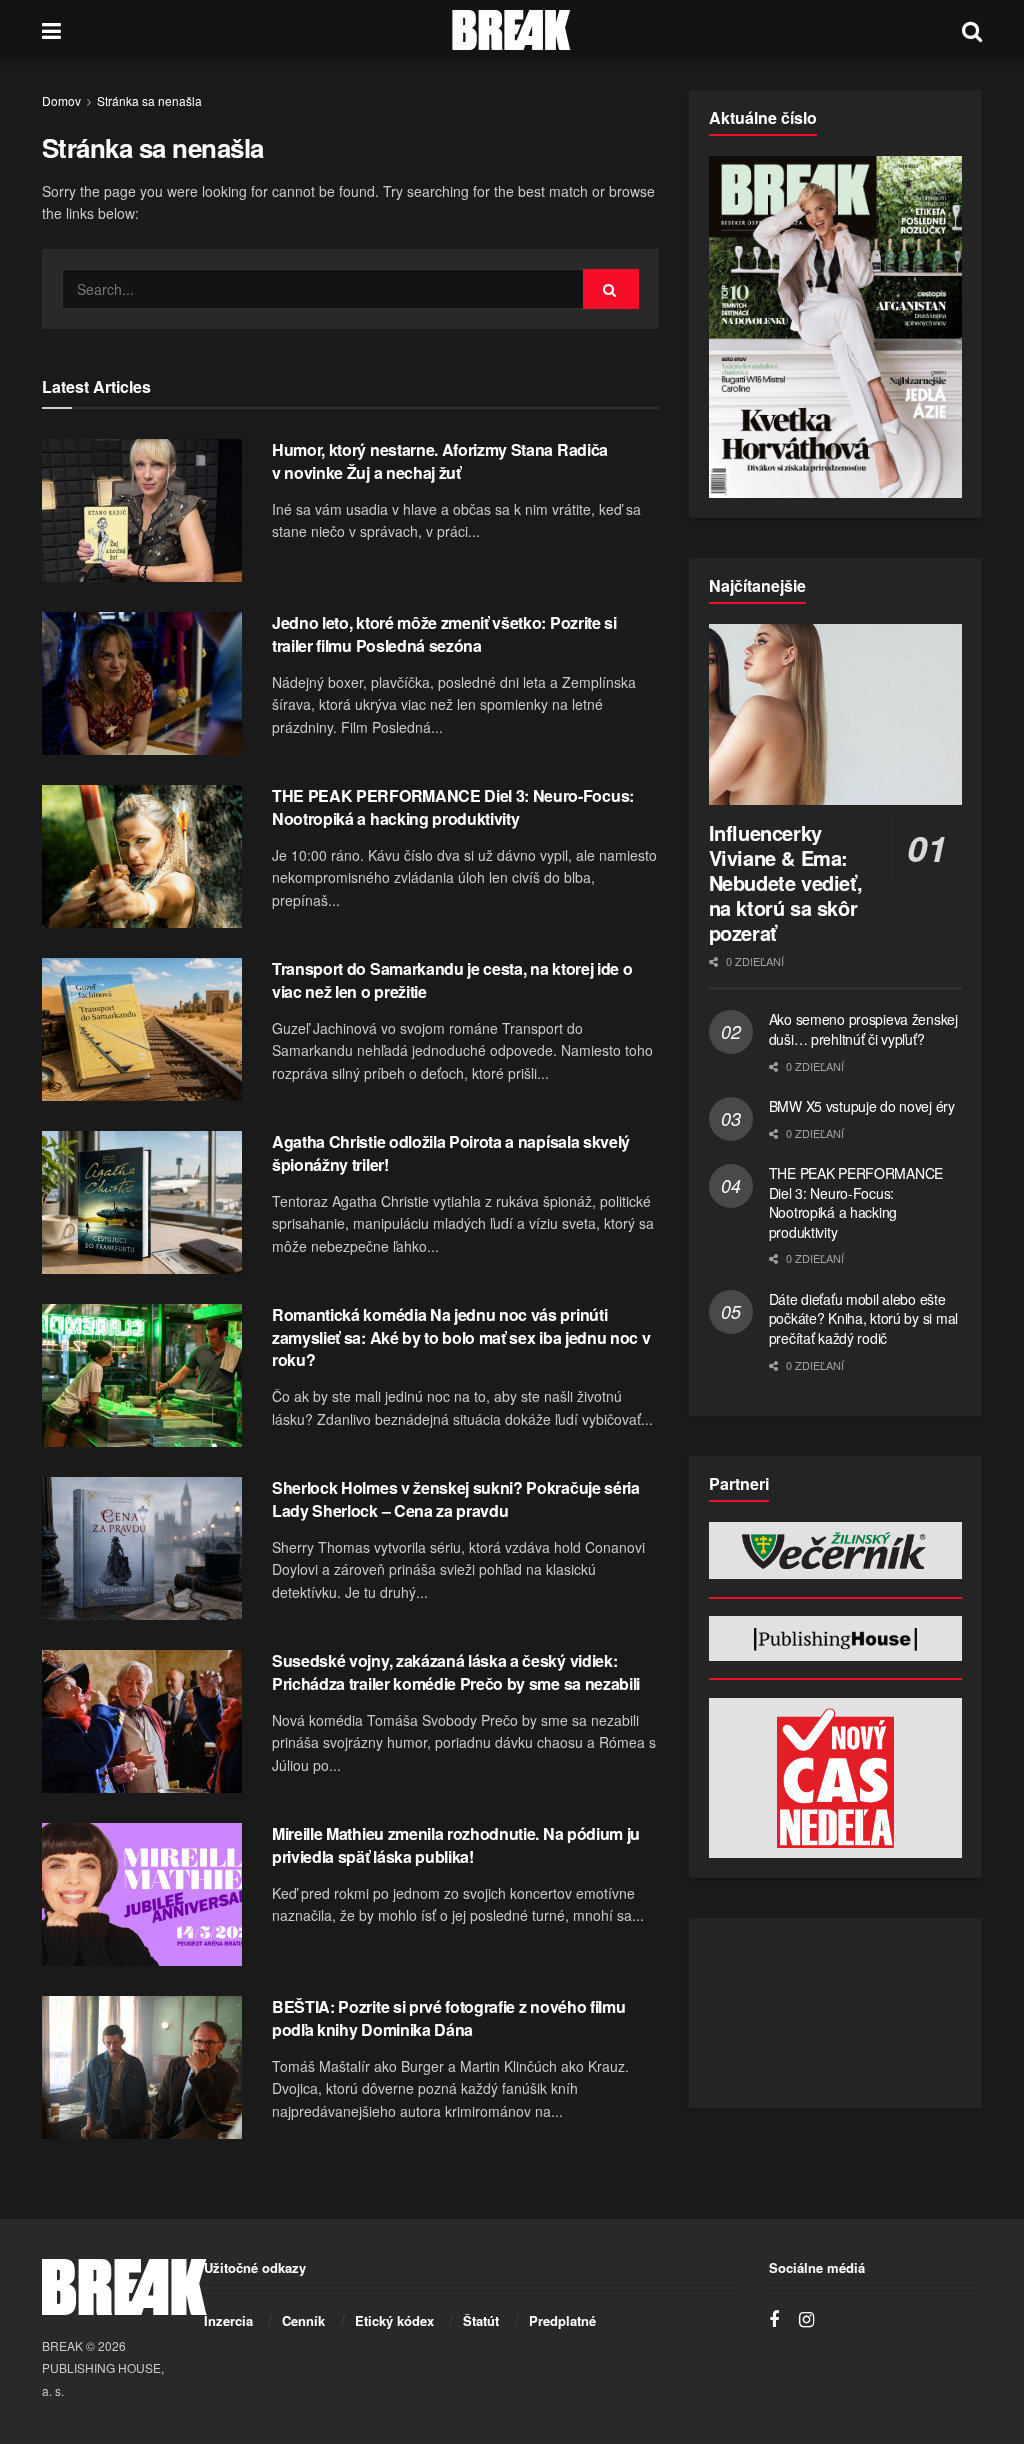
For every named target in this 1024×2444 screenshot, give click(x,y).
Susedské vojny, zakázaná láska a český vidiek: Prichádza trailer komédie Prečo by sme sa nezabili (456, 1671)
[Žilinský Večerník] (835, 1550)
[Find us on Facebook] (774, 2320)
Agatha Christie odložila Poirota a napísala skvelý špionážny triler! (451, 1152)
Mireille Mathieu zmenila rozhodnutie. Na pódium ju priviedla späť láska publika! (456, 1844)
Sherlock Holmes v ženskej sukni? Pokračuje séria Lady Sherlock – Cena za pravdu (456, 1498)
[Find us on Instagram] (806, 2320)
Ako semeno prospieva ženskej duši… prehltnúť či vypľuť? (863, 1029)
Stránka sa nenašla (149, 100)
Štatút (481, 2320)
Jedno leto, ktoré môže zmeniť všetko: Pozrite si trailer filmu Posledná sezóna (444, 633)
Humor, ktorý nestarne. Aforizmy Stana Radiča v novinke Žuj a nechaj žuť (440, 460)
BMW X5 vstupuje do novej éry (862, 1106)
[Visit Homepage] (511, 30)
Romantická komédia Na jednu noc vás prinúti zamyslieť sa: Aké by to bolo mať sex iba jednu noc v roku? (461, 1337)
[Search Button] (972, 30)
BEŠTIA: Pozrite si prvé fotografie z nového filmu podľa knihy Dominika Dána (448, 2017)
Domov (61, 100)
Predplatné (562, 2320)
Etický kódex (394, 2320)
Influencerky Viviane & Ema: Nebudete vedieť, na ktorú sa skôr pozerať (786, 882)
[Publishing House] (835, 1638)
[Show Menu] (51, 30)
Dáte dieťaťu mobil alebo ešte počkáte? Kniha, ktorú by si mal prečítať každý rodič (863, 1318)
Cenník (303, 2320)
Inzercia (228, 2320)
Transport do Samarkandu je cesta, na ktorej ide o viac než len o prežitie (452, 979)
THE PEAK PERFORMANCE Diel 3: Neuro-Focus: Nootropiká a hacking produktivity (453, 806)
